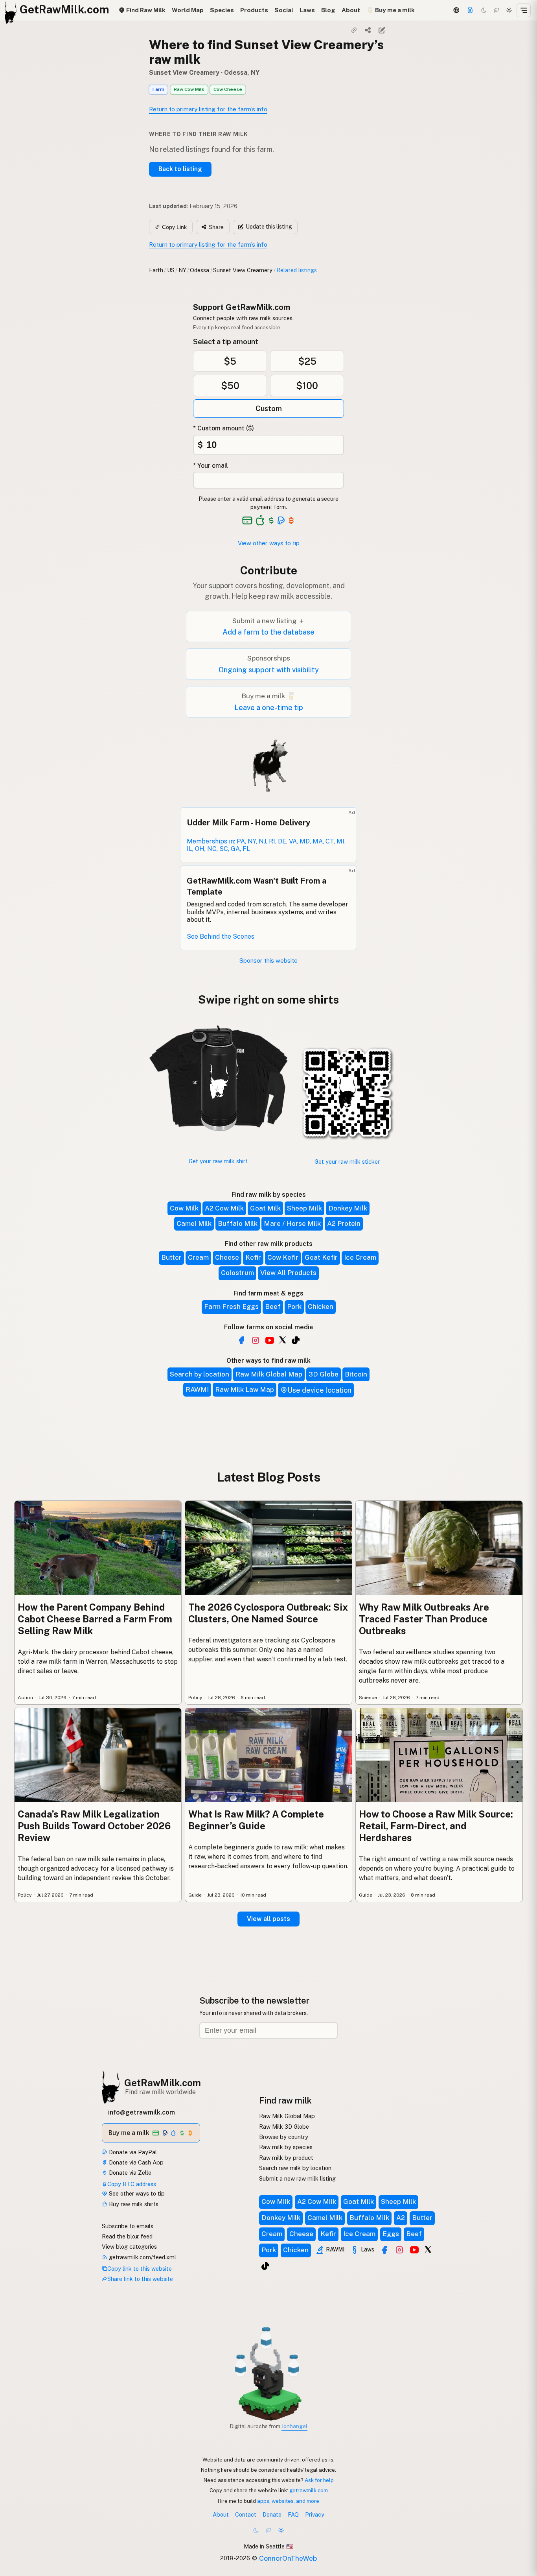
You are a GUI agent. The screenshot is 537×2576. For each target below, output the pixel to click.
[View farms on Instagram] (399, 2250)
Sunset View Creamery (184, 73)
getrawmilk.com (309, 2490)
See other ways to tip (136, 2193)
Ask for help (319, 2480)
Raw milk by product (286, 2158)
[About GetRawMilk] (11, 2516)
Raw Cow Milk (189, 89)
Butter (171, 1257)
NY (182, 270)
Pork (294, 1306)
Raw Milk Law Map (245, 1389)
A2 (401, 2218)
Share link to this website (140, 2279)
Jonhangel (294, 2426)
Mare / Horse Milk (292, 1223)
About (351, 10)
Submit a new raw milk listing (297, 2178)
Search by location (200, 1374)
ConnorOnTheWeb (288, 2558)
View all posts (268, 1919)
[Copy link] (354, 30)
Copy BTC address (132, 2184)
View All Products (288, 1273)
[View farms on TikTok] (265, 2266)
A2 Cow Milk (224, 1208)
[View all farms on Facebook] (241, 1340)
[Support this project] (470, 10)
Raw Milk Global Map (269, 1374)
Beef (273, 1306)
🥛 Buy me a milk (391, 10)
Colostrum (237, 1273)
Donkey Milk (348, 1208)
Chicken (321, 1306)
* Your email (211, 466)
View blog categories (129, 2247)
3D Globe (324, 1374)
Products (254, 10)
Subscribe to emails (128, 2226)
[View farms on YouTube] (414, 2250)
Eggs (391, 2234)
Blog (328, 10)
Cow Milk (184, 1208)
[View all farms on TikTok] (296, 1340)
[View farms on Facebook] (384, 2250)
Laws (307, 10)
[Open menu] (524, 10)
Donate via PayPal (132, 2152)
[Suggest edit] (382, 30)
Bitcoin (356, 1374)
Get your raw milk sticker (347, 1162)
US (171, 270)
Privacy (315, 2514)
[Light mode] (509, 10)
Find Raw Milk (145, 10)
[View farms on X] (428, 2249)
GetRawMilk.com (163, 2083)
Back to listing (180, 169)
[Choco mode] (497, 10)
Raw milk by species (286, 2147)
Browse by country (284, 2137)
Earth (156, 270)
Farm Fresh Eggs (231, 1306)
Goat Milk (265, 1208)
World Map (188, 10)
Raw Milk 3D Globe (284, 2127)
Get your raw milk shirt (218, 1161)
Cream (198, 1257)
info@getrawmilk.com (142, 2112)
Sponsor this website (268, 960)
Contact (246, 2514)
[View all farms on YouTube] (270, 1340)
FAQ (293, 2514)
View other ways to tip (269, 543)
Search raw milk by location (295, 2168)
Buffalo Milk (238, 1223)
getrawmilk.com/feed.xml (142, 2257)
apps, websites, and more (288, 2501)
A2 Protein (344, 1223)
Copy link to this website (140, 2269)
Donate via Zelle (129, 2173)
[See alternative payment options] (281, 520)
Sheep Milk (304, 1208)
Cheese (227, 1257)
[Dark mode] (484, 10)
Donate (272, 2514)
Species (222, 10)
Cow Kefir (283, 1257)
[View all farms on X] (283, 1340)
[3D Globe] (456, 10)
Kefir (253, 1257)
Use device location (319, 1390)
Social (284, 10)
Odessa (200, 270)
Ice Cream (360, 1257)
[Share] (368, 30)
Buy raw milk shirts (133, 2204)
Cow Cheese (228, 89)
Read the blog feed (127, 2236)
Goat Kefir (321, 1257)
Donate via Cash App (135, 2162)
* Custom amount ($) (223, 428)
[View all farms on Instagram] (256, 1340)
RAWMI (197, 1389)
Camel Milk (194, 1223)
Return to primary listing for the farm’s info (208, 109)
